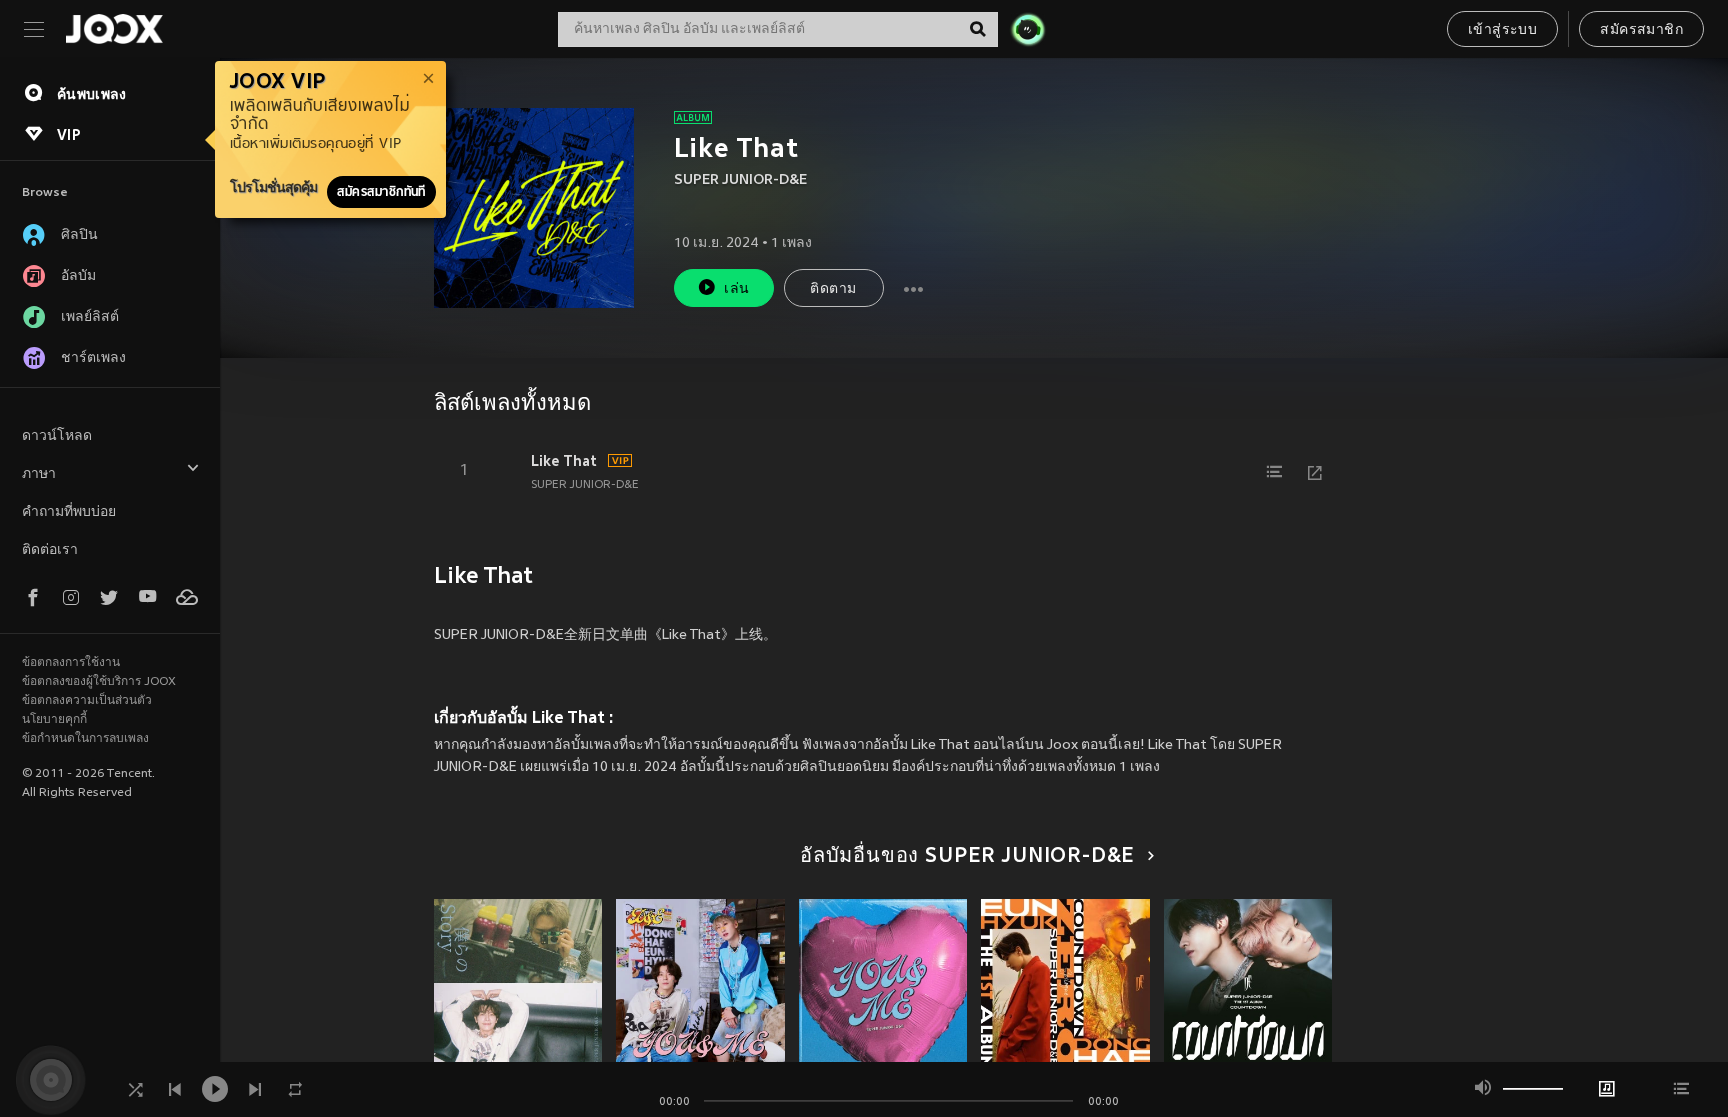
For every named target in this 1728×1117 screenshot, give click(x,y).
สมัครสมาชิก (1641, 30)
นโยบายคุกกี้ (54, 720)
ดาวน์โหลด (57, 436)
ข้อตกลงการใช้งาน (71, 663)
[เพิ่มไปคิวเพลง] (1275, 472)
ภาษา (39, 474)
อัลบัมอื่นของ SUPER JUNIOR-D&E (967, 857)
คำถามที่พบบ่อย (69, 512)
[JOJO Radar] (1028, 29)
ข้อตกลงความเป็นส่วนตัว (87, 701)
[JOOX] (114, 29)
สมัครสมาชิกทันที (381, 192)
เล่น (736, 289)
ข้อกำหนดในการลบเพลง (85, 739)
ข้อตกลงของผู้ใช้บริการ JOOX (99, 682)
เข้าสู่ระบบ (1502, 30)
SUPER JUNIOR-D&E (740, 180)
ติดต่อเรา (50, 550)
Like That (564, 461)
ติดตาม (833, 289)
